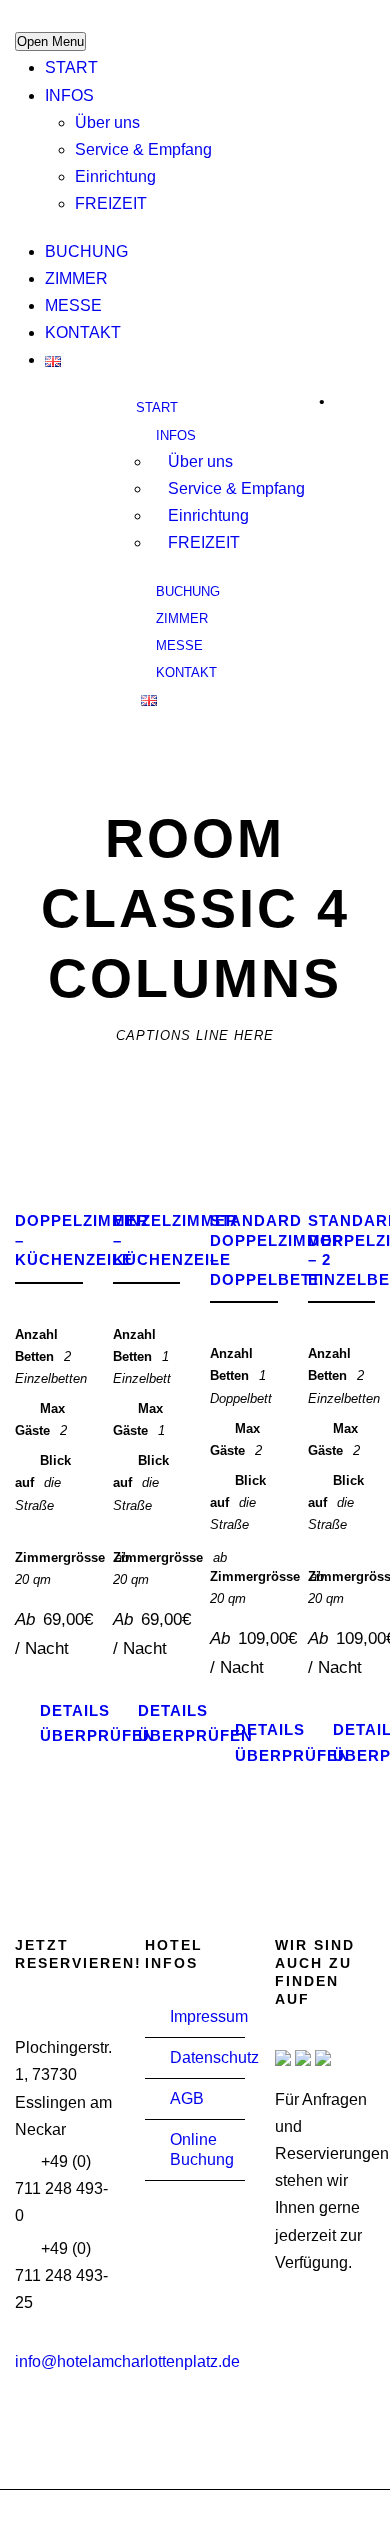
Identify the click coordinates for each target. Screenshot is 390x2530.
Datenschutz (214, 2057)
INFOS (69, 95)
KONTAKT (83, 332)
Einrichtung (115, 176)
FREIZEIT (111, 203)
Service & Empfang (143, 149)
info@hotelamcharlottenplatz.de (127, 2361)
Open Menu (50, 41)
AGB (187, 2098)
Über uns (107, 122)
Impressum (209, 2016)
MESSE (73, 305)
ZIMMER (76, 278)
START (71, 67)
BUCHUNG (86, 251)
